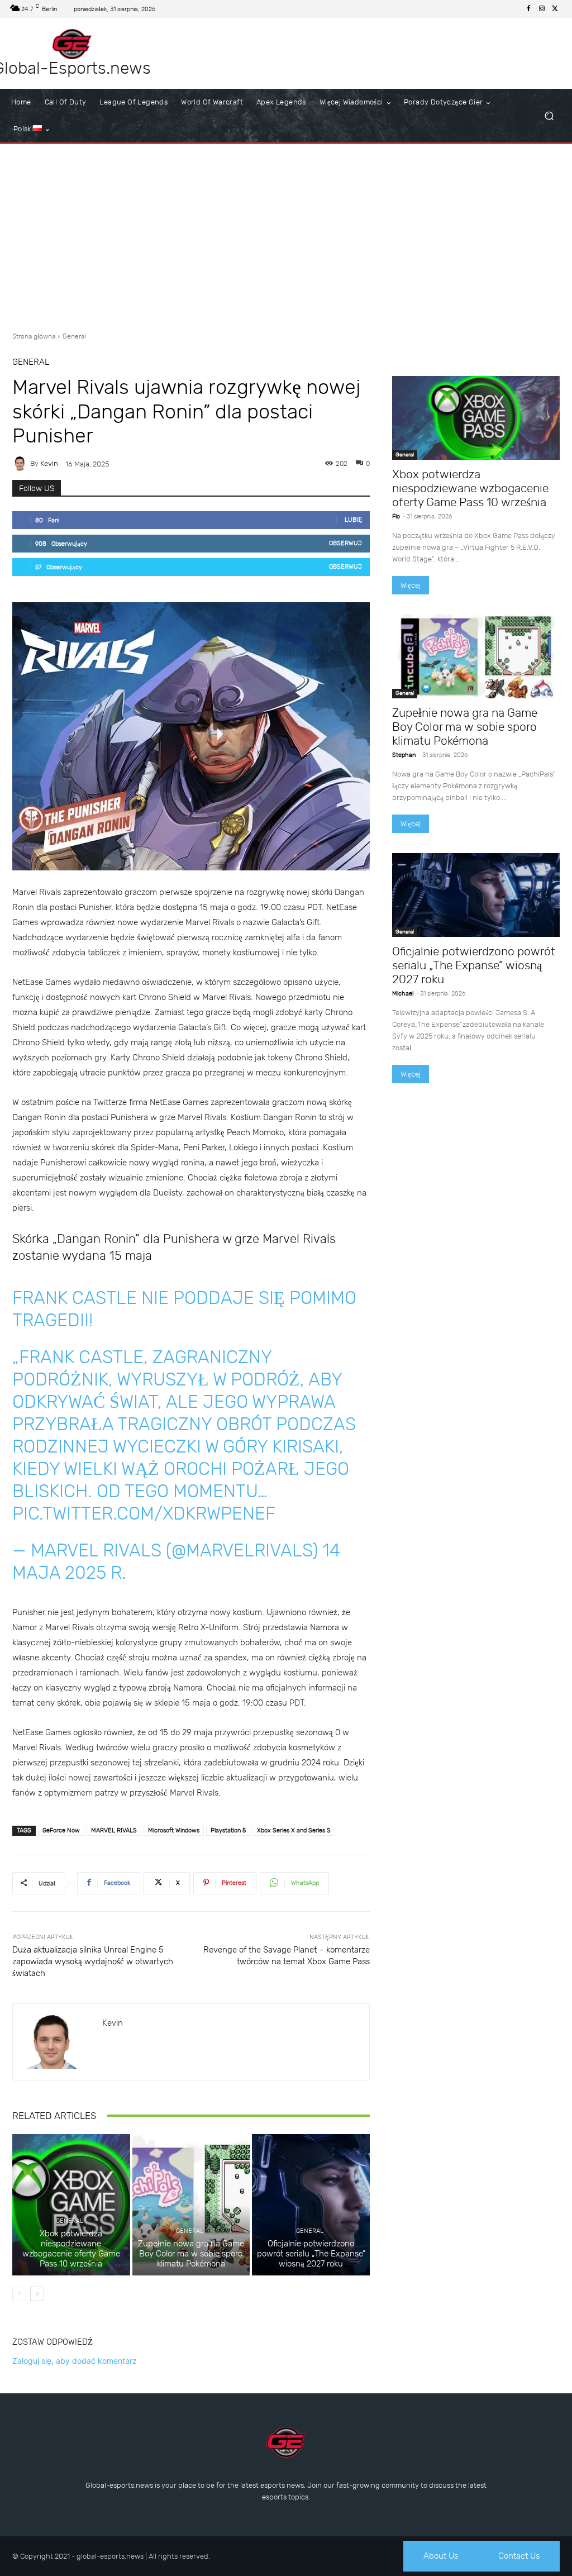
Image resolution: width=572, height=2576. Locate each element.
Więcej (411, 585)
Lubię (353, 520)
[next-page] (37, 2294)
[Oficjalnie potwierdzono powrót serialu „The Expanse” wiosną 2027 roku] (311, 2205)
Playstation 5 (228, 1830)
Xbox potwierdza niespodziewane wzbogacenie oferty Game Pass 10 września (71, 2249)
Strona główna (34, 336)
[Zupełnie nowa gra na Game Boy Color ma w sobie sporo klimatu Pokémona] (191, 2205)
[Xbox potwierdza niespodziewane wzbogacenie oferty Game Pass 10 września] (71, 2205)
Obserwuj (345, 543)
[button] (549, 116)
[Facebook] (528, 9)
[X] (555, 9)
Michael (403, 994)
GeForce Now (61, 1830)
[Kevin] (21, 464)
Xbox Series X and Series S (294, 1830)
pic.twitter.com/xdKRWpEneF (144, 1513)
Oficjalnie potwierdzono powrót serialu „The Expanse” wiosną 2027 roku (311, 2254)
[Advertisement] (286, 234)
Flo (396, 516)
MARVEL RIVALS (114, 1830)
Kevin (49, 463)
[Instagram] (542, 9)
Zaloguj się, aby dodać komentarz (75, 2361)
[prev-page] (19, 2294)
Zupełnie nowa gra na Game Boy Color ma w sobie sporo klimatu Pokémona (191, 2254)
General (74, 336)
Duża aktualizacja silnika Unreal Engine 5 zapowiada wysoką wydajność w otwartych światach (93, 1961)
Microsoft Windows (174, 1830)
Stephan (404, 755)
